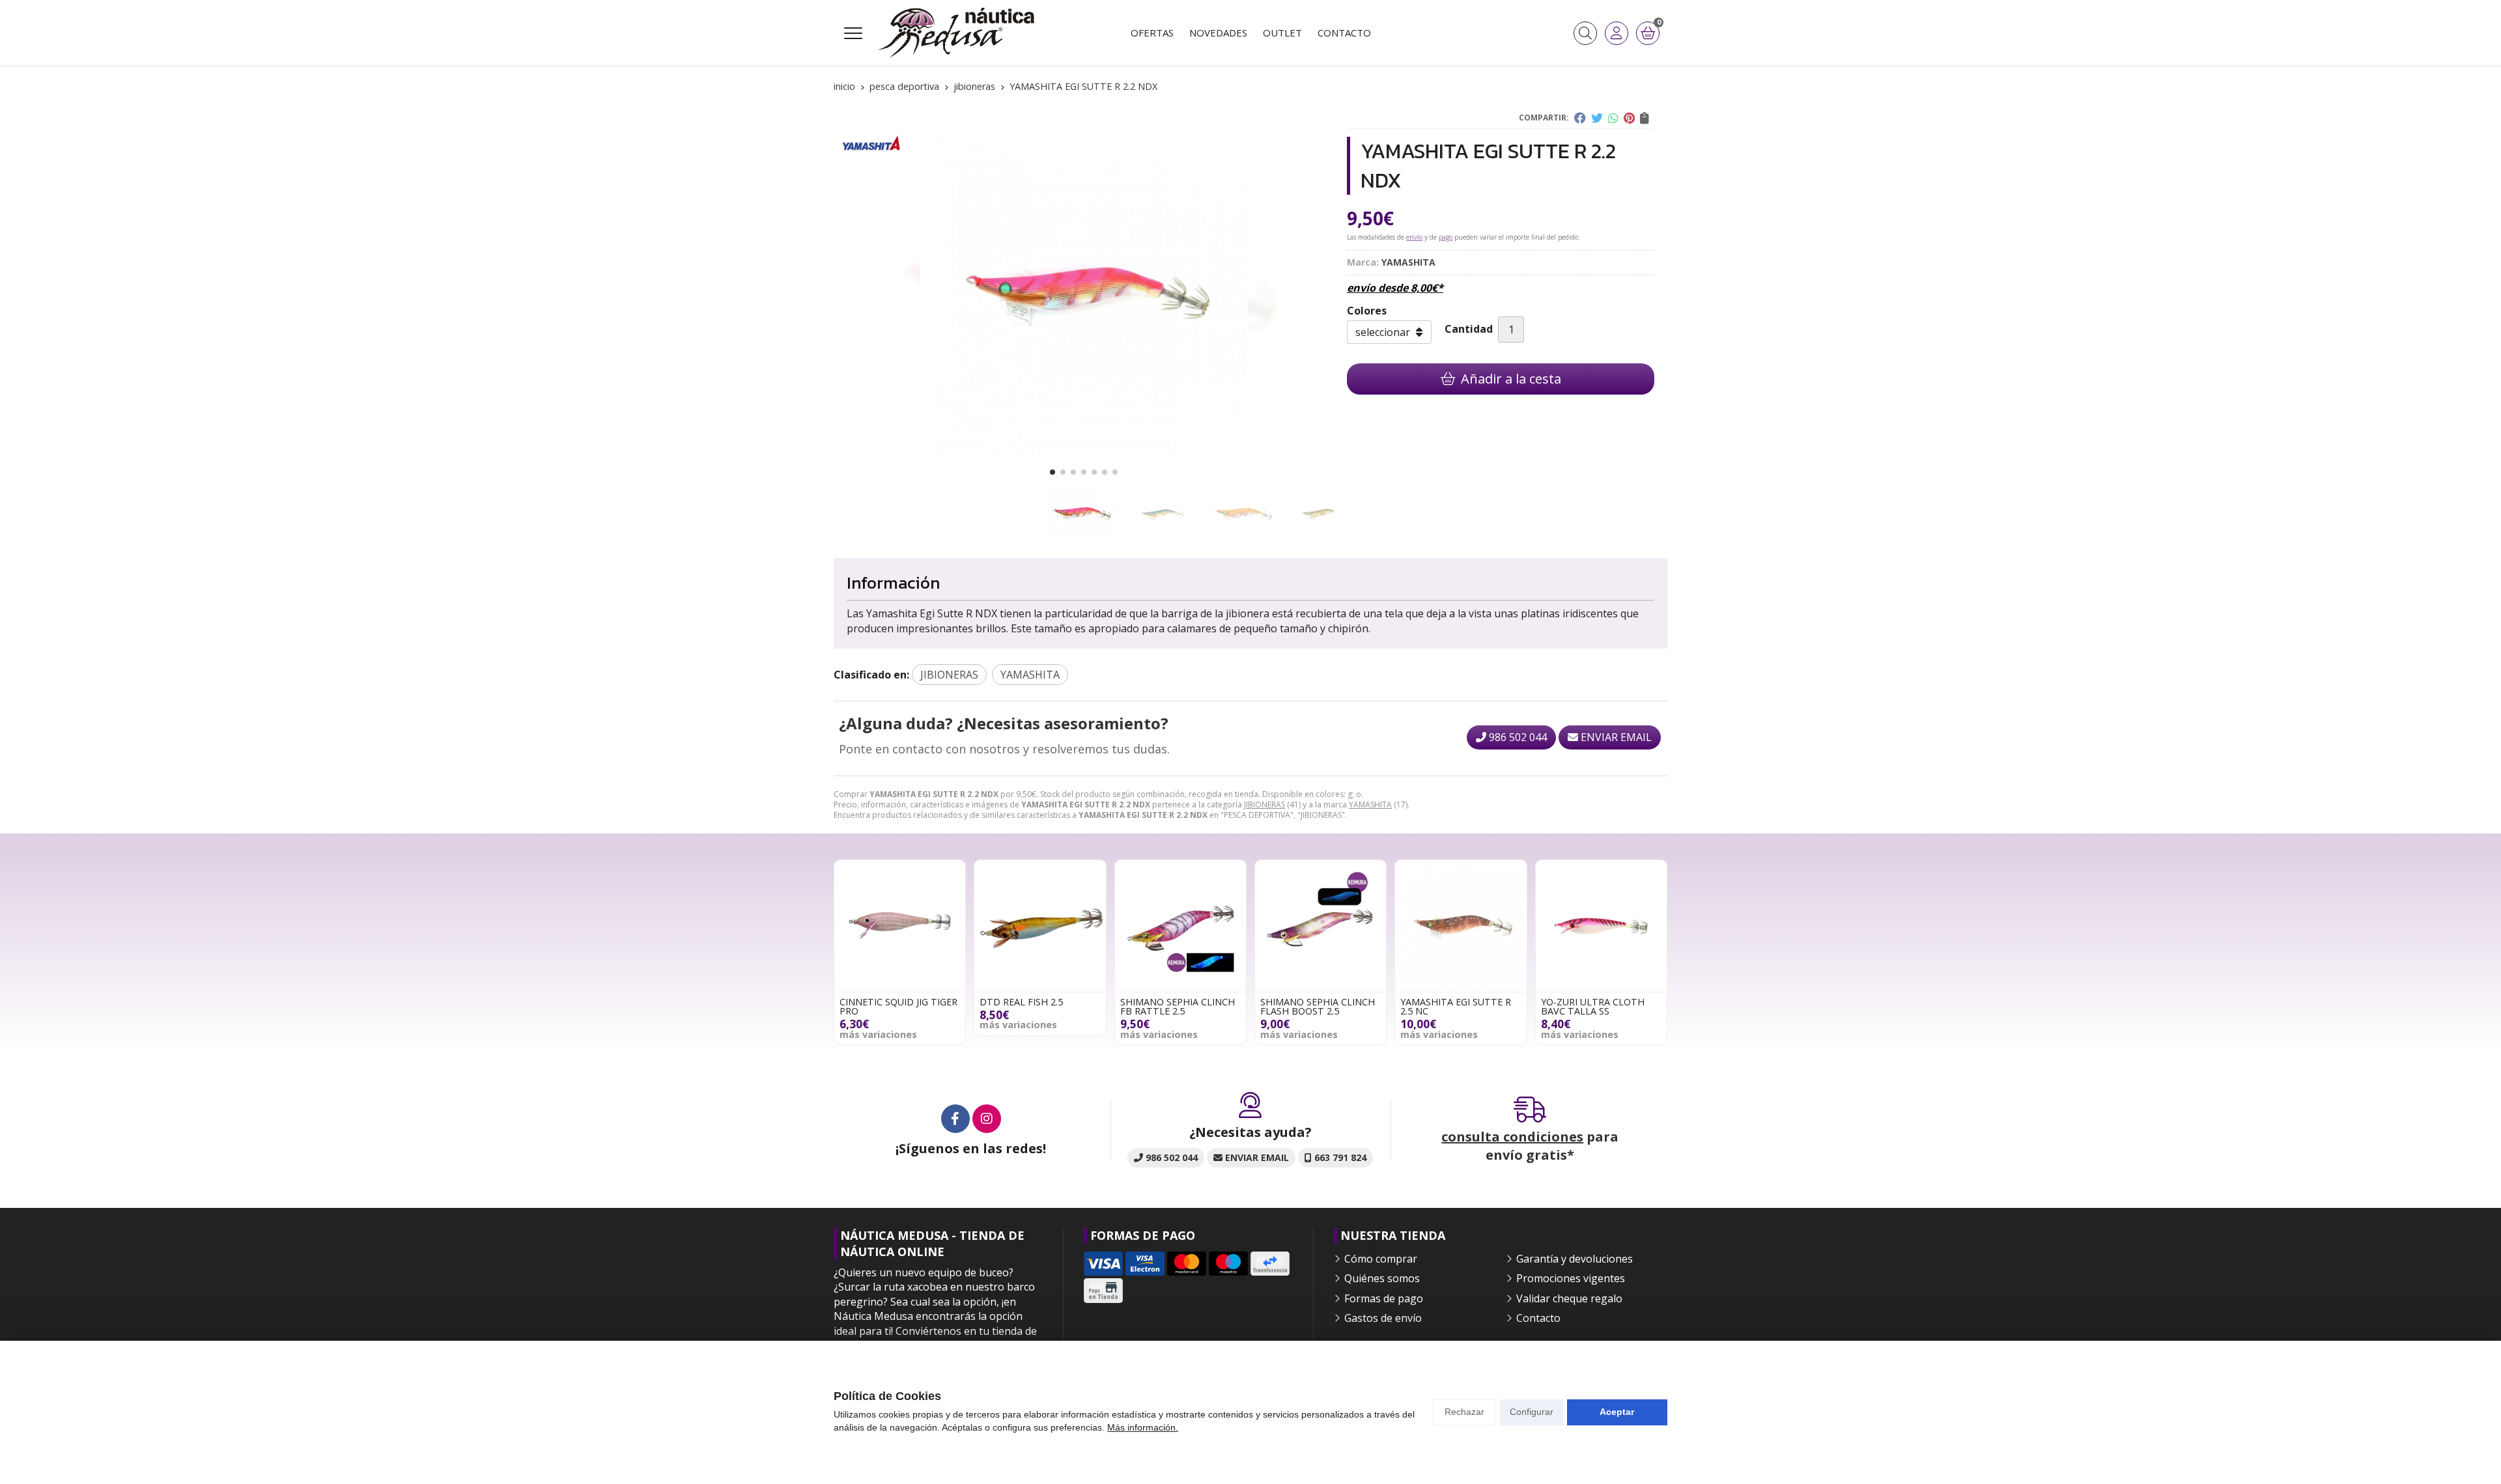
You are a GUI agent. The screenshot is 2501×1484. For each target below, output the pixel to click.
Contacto (1538, 1318)
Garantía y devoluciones (1575, 1259)
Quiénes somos (1382, 1278)
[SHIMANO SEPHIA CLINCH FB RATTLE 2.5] (1180, 926)
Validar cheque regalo (1569, 1298)
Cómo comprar (1381, 1259)
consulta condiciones (1512, 1137)
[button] (1053, 472)
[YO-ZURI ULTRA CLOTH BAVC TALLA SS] (1601, 926)
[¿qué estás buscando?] (1585, 33)
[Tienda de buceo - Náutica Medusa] (956, 33)
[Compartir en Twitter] (1597, 118)
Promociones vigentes (1571, 1278)
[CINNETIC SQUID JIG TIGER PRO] (900, 926)
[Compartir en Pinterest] (1629, 118)
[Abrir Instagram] (987, 1119)
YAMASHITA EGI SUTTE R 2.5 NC (1456, 1006)
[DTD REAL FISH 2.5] (1040, 926)
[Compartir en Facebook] (1580, 118)
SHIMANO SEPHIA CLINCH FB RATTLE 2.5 (1178, 1006)
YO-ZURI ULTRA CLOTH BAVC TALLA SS (1593, 1006)
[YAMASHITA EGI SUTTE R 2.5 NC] (1461, 926)
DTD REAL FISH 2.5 (1021, 1002)
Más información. (1143, 1427)
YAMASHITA (1370, 805)
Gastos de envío (1383, 1318)
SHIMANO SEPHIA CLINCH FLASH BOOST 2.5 (1318, 1006)
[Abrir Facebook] (955, 1119)
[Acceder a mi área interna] (1617, 33)
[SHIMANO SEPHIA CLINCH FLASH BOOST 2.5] (1321, 926)
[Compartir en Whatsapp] (1613, 118)
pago (1446, 237)
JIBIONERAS (1265, 805)
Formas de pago (1384, 1298)
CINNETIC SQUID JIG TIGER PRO (898, 1006)
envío (1414, 237)
